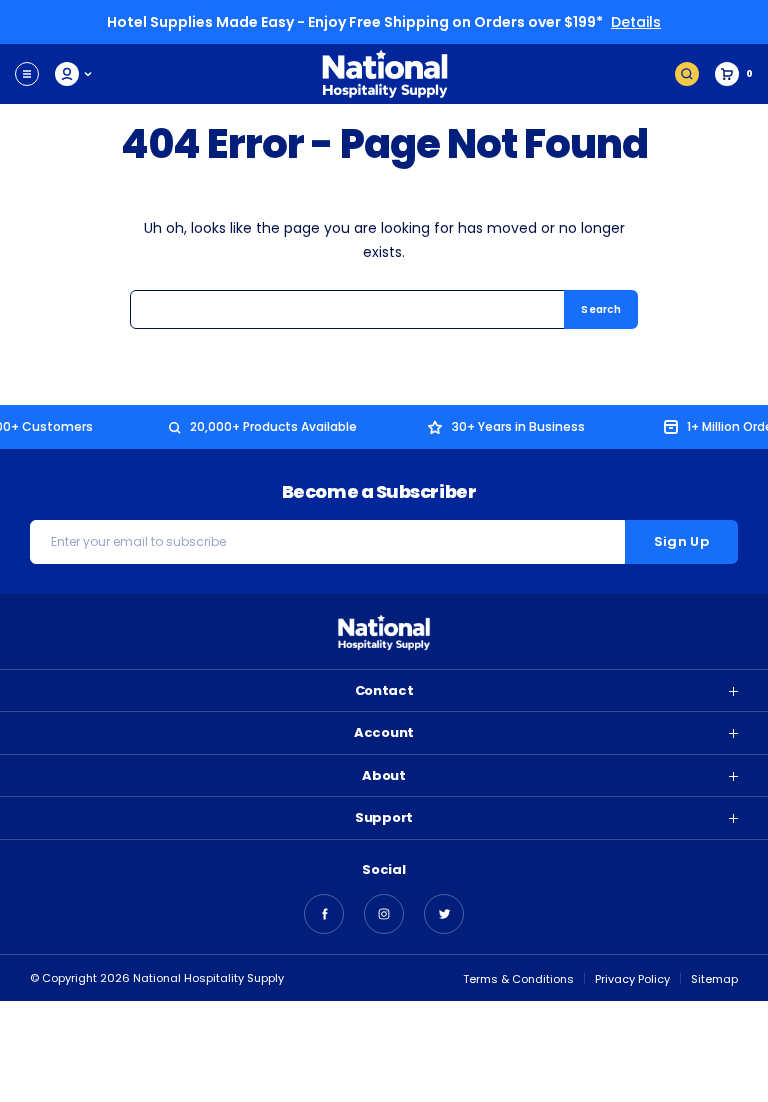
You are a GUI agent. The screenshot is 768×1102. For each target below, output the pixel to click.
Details (636, 22)
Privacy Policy (632, 979)
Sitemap (714, 979)
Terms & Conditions (518, 979)
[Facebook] (324, 914)
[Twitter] (444, 914)
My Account (74, 74)
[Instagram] (384, 914)
